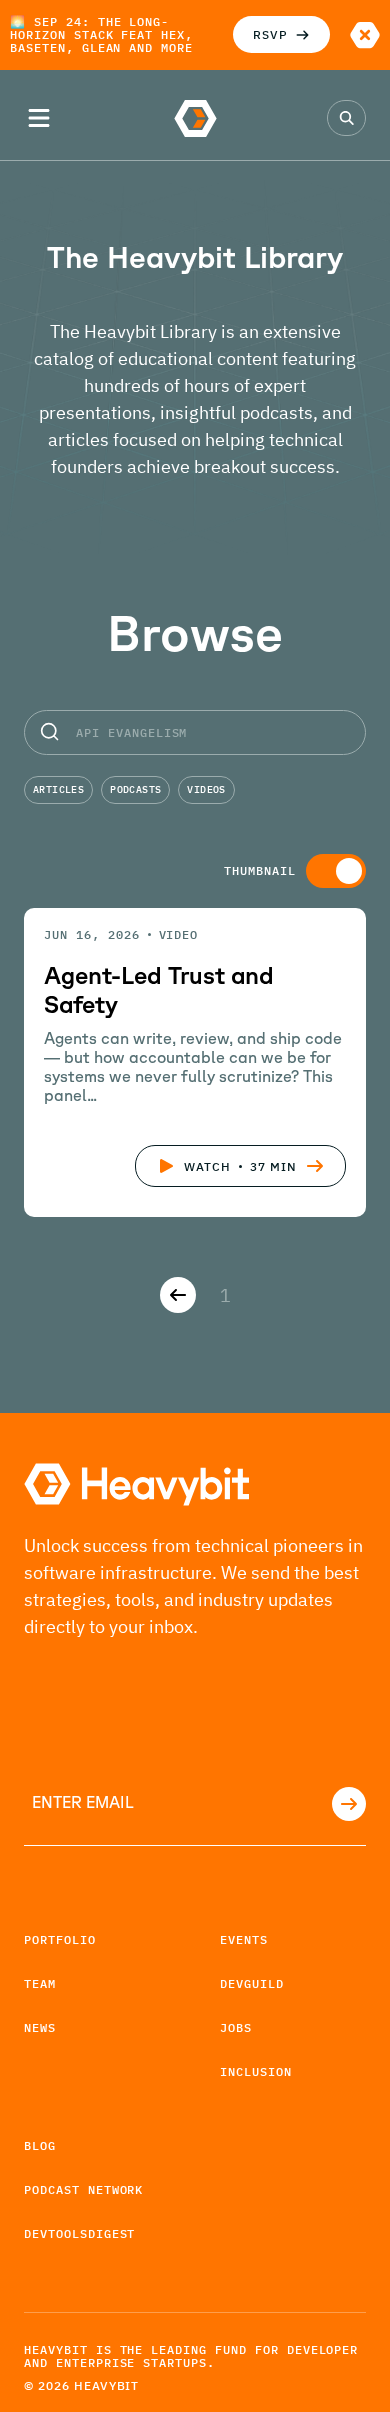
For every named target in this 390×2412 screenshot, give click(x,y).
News (40, 2027)
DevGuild (252, 1983)
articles (58, 789)
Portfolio (60, 1939)
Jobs (236, 2027)
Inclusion (256, 2071)
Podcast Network (83, 2189)
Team (40, 1983)
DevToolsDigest (79, 2233)
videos (206, 789)
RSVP (270, 34)
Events (244, 1939)
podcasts (135, 789)
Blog (40, 2145)
